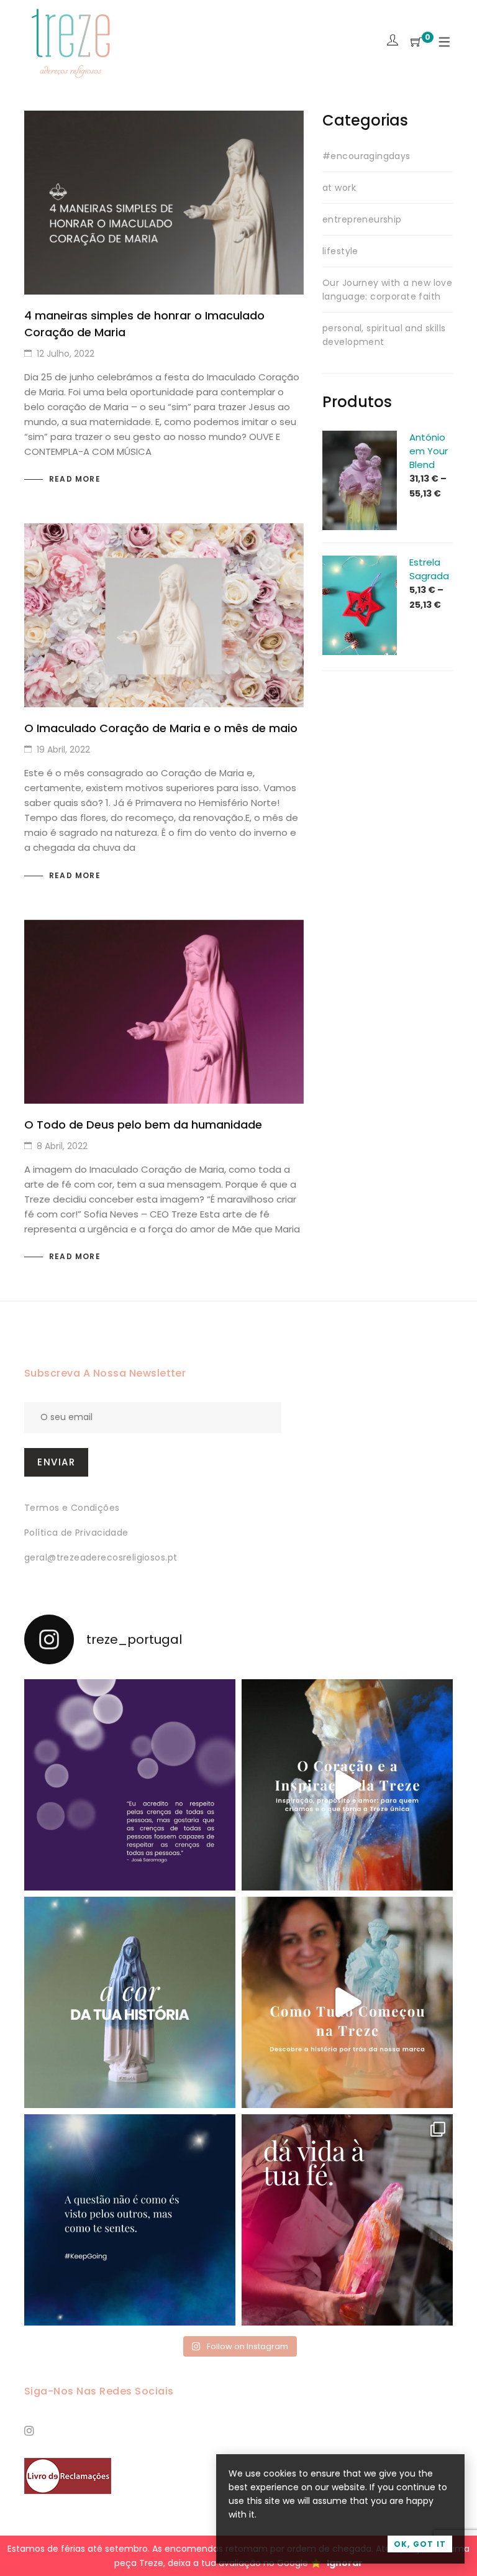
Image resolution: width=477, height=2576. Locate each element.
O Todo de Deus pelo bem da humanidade (143, 1125)
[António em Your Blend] (360, 438)
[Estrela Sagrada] (360, 562)
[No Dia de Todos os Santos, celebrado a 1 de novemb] (130, 2220)
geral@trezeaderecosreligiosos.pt (101, 1557)
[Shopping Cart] (416, 43)
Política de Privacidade (76, 1533)
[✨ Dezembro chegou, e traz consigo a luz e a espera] (130, 1785)
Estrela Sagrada (429, 569)
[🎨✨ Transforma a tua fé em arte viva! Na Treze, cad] (347, 2220)
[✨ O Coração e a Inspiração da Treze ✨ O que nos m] (347, 1785)
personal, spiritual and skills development (384, 335)
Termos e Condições (72, 1508)
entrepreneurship (362, 219)
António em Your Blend (429, 451)
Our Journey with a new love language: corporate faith (387, 290)
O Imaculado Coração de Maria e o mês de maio (161, 728)
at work (339, 188)
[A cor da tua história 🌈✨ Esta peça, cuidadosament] (130, 2002)
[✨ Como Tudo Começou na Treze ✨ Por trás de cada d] (347, 2002)
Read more (75, 479)
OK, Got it (420, 2544)
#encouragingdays (366, 156)
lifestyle (340, 251)
